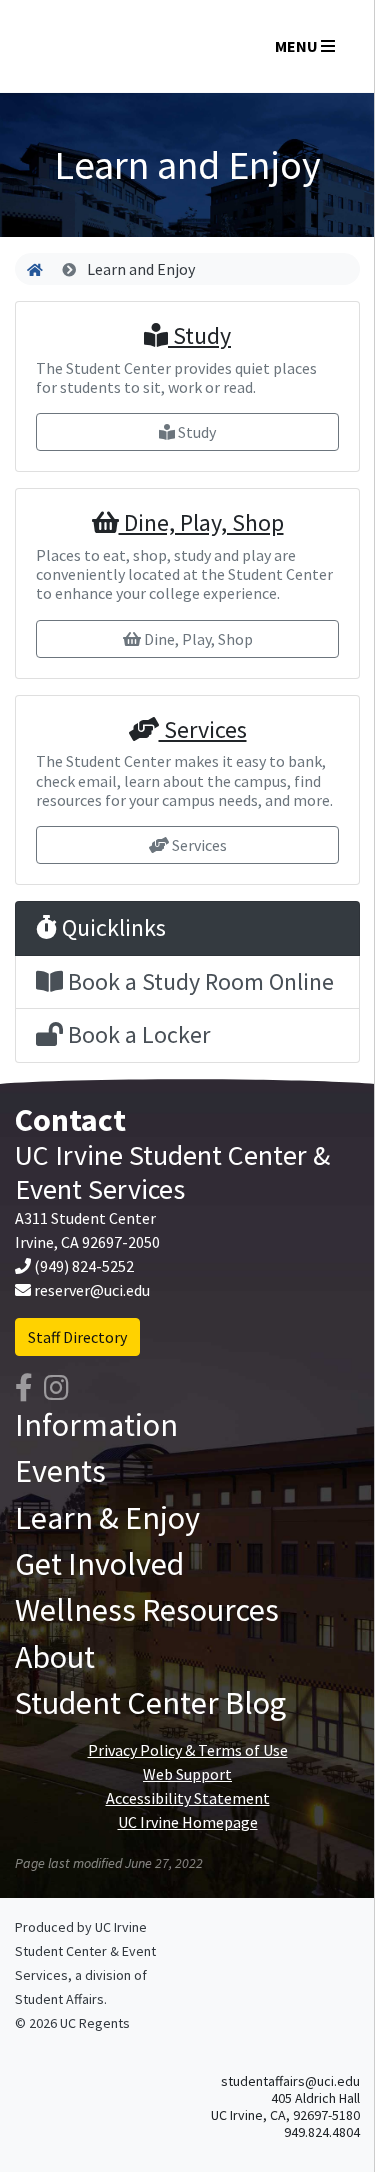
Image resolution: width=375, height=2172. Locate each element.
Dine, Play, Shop (201, 522)
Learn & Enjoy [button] (107, 1518)
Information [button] (96, 1425)
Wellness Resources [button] (147, 1610)
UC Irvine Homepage (188, 1822)
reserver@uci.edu (92, 1290)
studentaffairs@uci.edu (290, 2081)
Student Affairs (59, 1999)
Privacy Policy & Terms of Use (188, 1750)
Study (199, 335)
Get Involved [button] (99, 1564)
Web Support (187, 1774)
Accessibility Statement (188, 1798)
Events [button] (60, 1471)
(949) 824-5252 (84, 1266)
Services (203, 729)
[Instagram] (56, 1388)
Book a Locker (136, 1034)
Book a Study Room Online (198, 981)
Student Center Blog (150, 1703)
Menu (298, 46)
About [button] (55, 1657)
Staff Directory (77, 1337)
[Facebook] (24, 1388)
